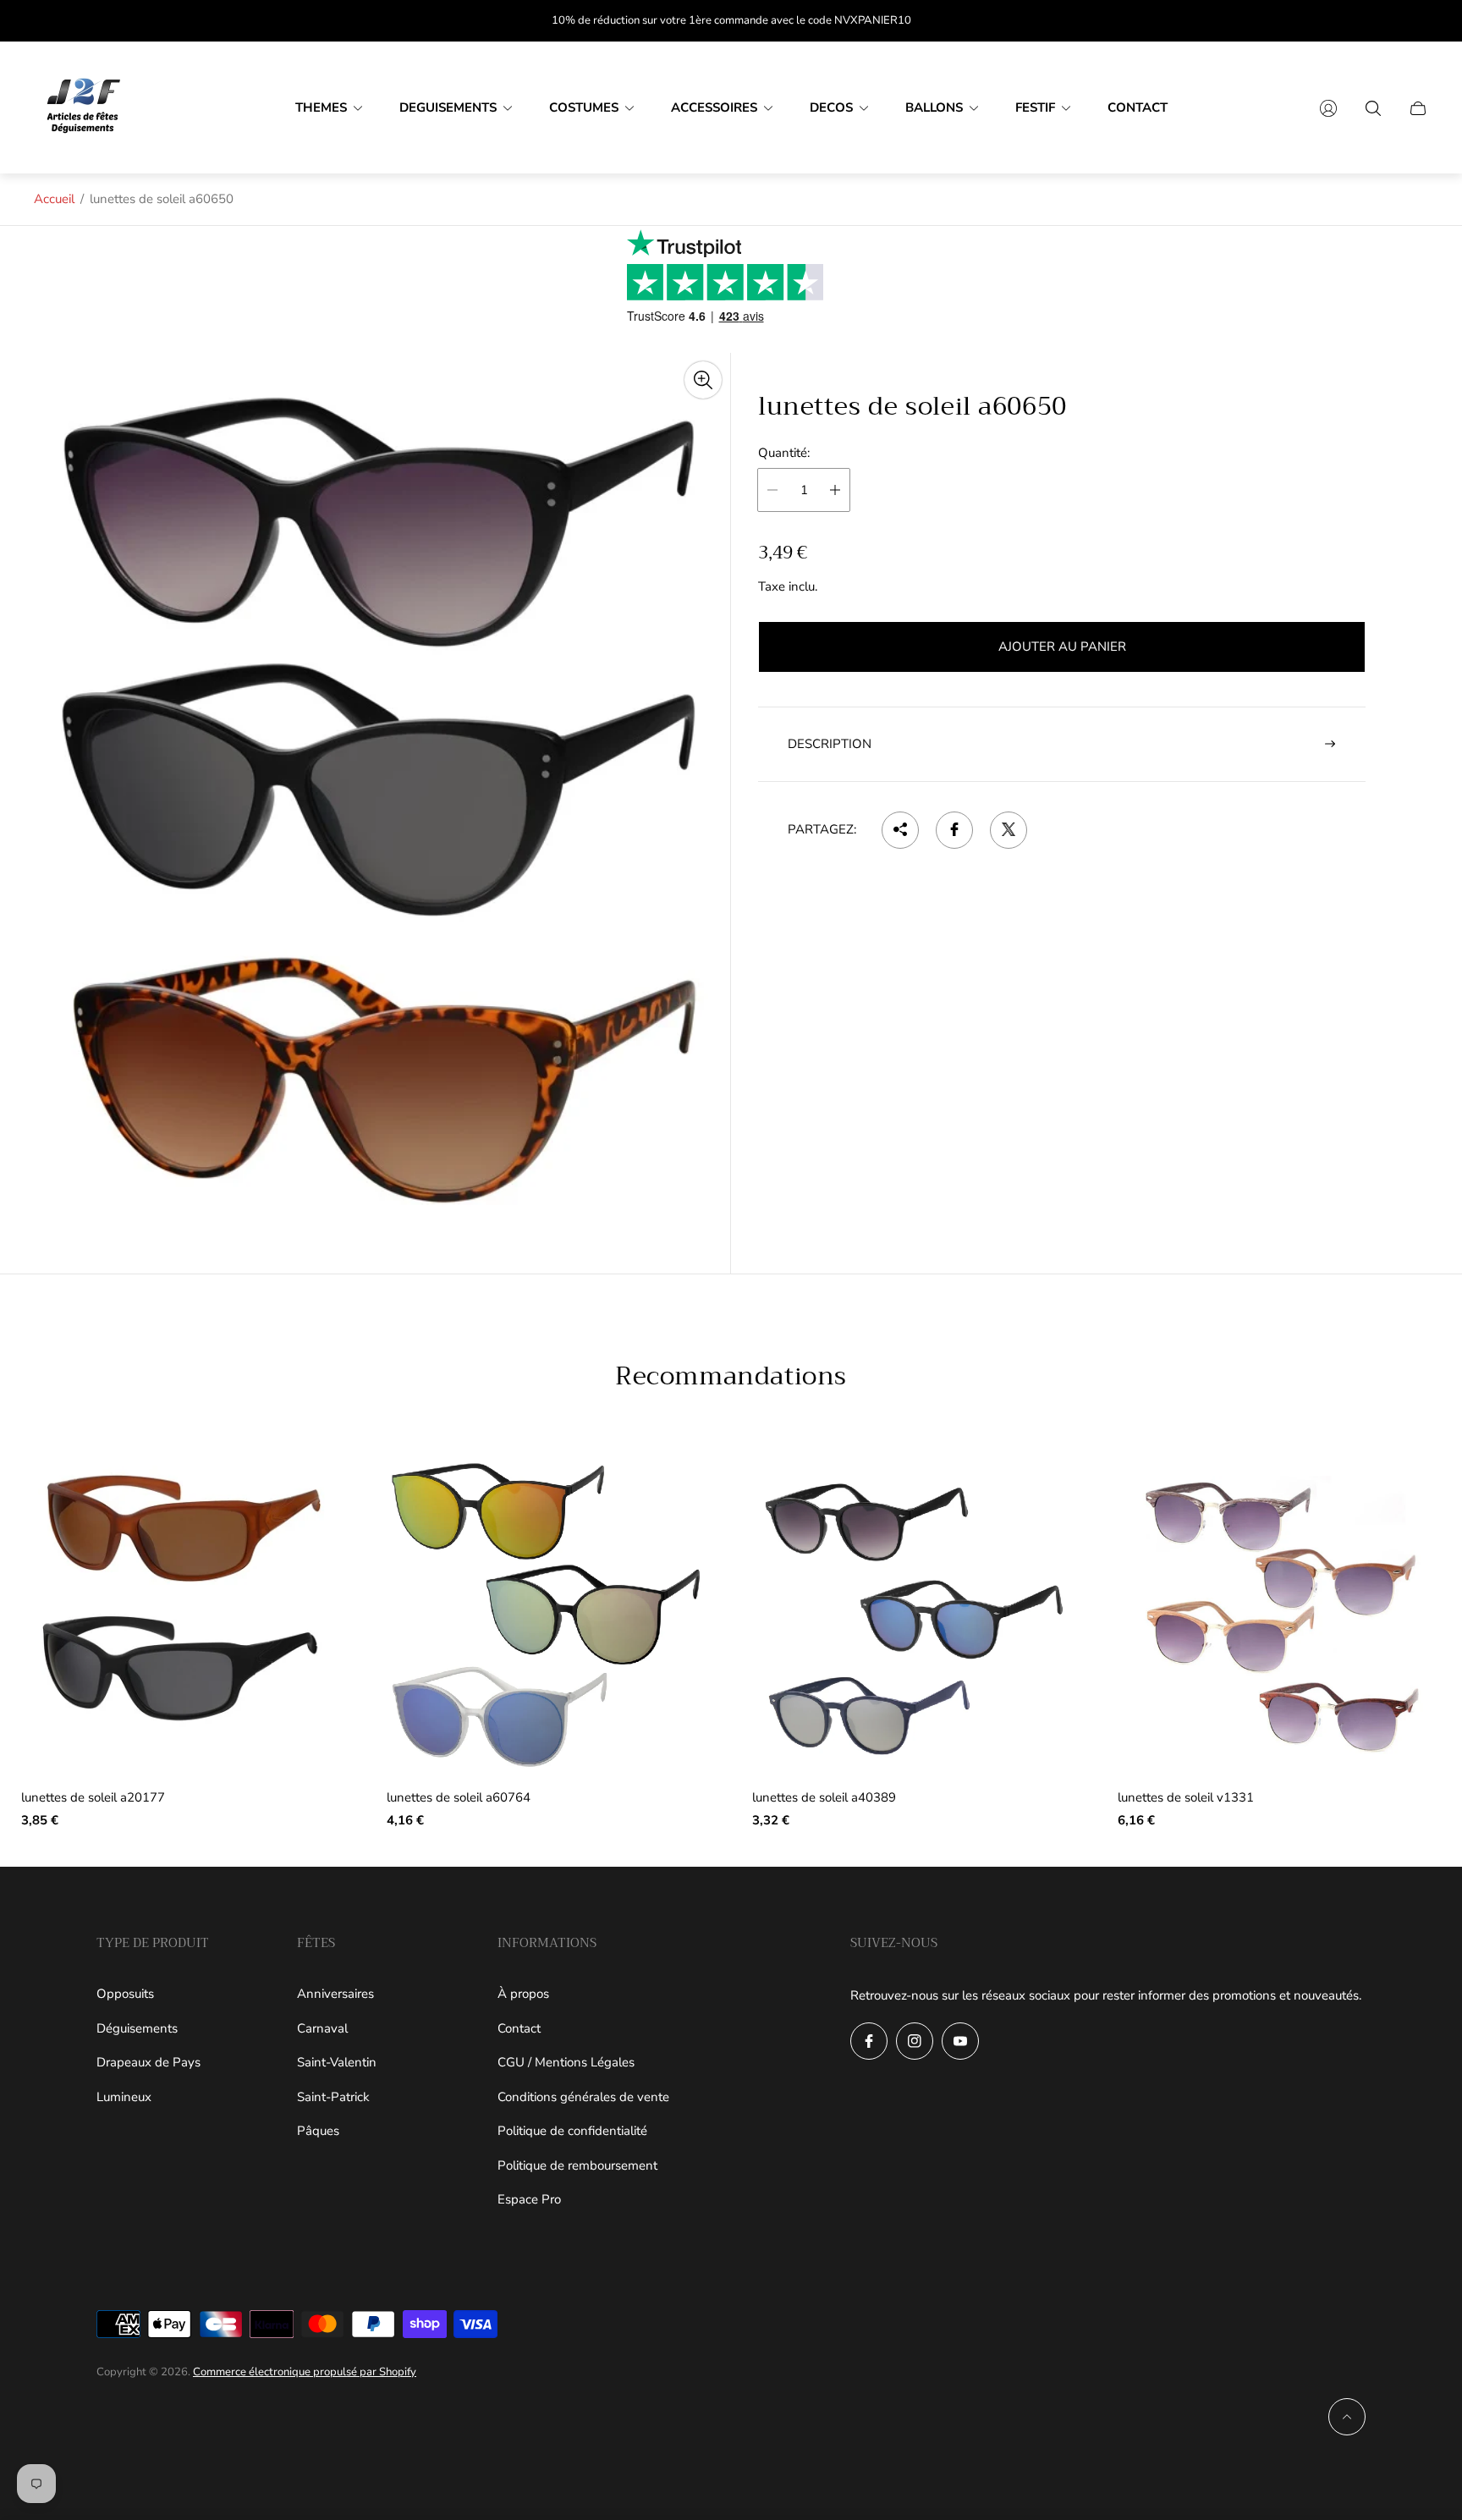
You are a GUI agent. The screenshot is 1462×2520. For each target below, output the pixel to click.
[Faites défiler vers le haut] (1347, 2417)
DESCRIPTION (830, 743)
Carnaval (322, 2028)
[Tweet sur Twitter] (1009, 829)
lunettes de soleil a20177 (93, 1798)
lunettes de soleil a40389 (824, 1798)
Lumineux (124, 2097)
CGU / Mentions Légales (566, 2062)
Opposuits (125, 1994)
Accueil (54, 199)
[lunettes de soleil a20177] (183, 1615)
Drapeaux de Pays (148, 2062)
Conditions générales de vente (583, 2097)
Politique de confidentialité (572, 2131)
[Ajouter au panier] (305, 1495)
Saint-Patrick (333, 2097)
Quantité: (784, 453)
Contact (519, 2028)
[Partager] (900, 829)
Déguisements (137, 2028)
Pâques (318, 2131)
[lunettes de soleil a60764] (548, 1615)
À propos (523, 1994)
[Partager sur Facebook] (954, 829)
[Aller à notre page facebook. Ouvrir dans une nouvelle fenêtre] (869, 2041)
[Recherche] (1373, 108)
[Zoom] (703, 380)
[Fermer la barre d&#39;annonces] (1420, 21)
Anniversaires (335, 1994)
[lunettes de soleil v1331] (1279, 1615)
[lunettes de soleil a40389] (914, 1615)
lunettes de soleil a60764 (459, 1798)
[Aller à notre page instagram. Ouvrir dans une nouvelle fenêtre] (915, 2041)
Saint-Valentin (337, 2062)
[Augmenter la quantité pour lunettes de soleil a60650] (835, 490)
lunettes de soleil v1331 (1186, 1798)
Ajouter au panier (1062, 647)
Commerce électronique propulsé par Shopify (305, 2372)
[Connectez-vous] (1328, 108)
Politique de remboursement (577, 2165)
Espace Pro (529, 2199)
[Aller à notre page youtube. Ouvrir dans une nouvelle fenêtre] (960, 2041)
